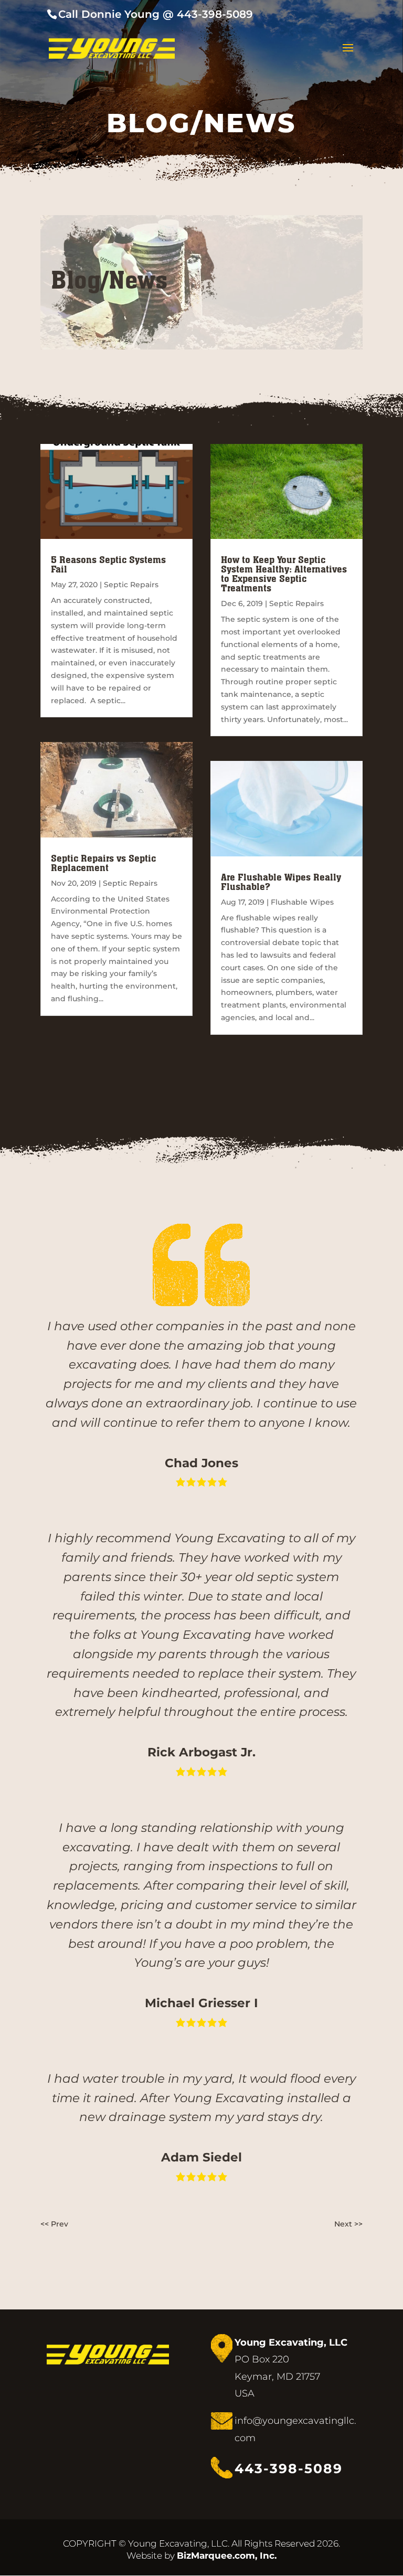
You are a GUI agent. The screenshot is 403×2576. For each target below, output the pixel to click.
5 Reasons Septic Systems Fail (108, 564)
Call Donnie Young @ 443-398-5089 (156, 14)
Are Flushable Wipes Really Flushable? (281, 882)
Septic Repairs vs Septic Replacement (103, 863)
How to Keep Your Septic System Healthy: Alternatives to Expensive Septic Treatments (284, 574)
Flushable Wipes (302, 902)
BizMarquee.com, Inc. (227, 2556)
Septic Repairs (131, 585)
